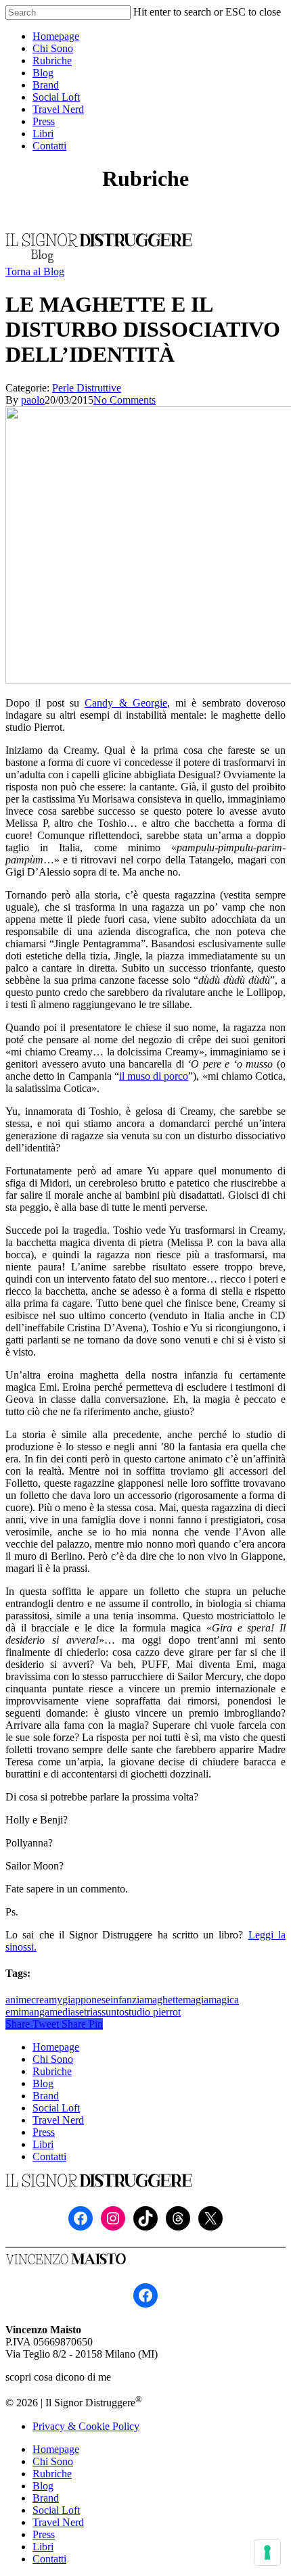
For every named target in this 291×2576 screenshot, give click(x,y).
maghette (163, 2000)
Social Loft (56, 2108)
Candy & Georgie (126, 703)
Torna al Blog (35, 271)
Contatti (49, 2156)
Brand (46, 2096)
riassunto (106, 2012)
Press (44, 2132)
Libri (43, 2144)
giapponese (86, 2000)
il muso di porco (154, 1076)
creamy (47, 2000)
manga (35, 2012)
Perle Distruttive (87, 388)
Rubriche (52, 2071)
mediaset (68, 2012)
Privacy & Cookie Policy (86, 2426)
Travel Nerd (58, 2120)
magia (196, 2000)
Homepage (56, 2047)
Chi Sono (53, 2059)
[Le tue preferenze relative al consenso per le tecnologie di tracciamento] (267, 2552)
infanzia (127, 2000)
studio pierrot (153, 2012)
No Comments (125, 400)
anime (18, 2000)
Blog (43, 2083)
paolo (33, 400)
